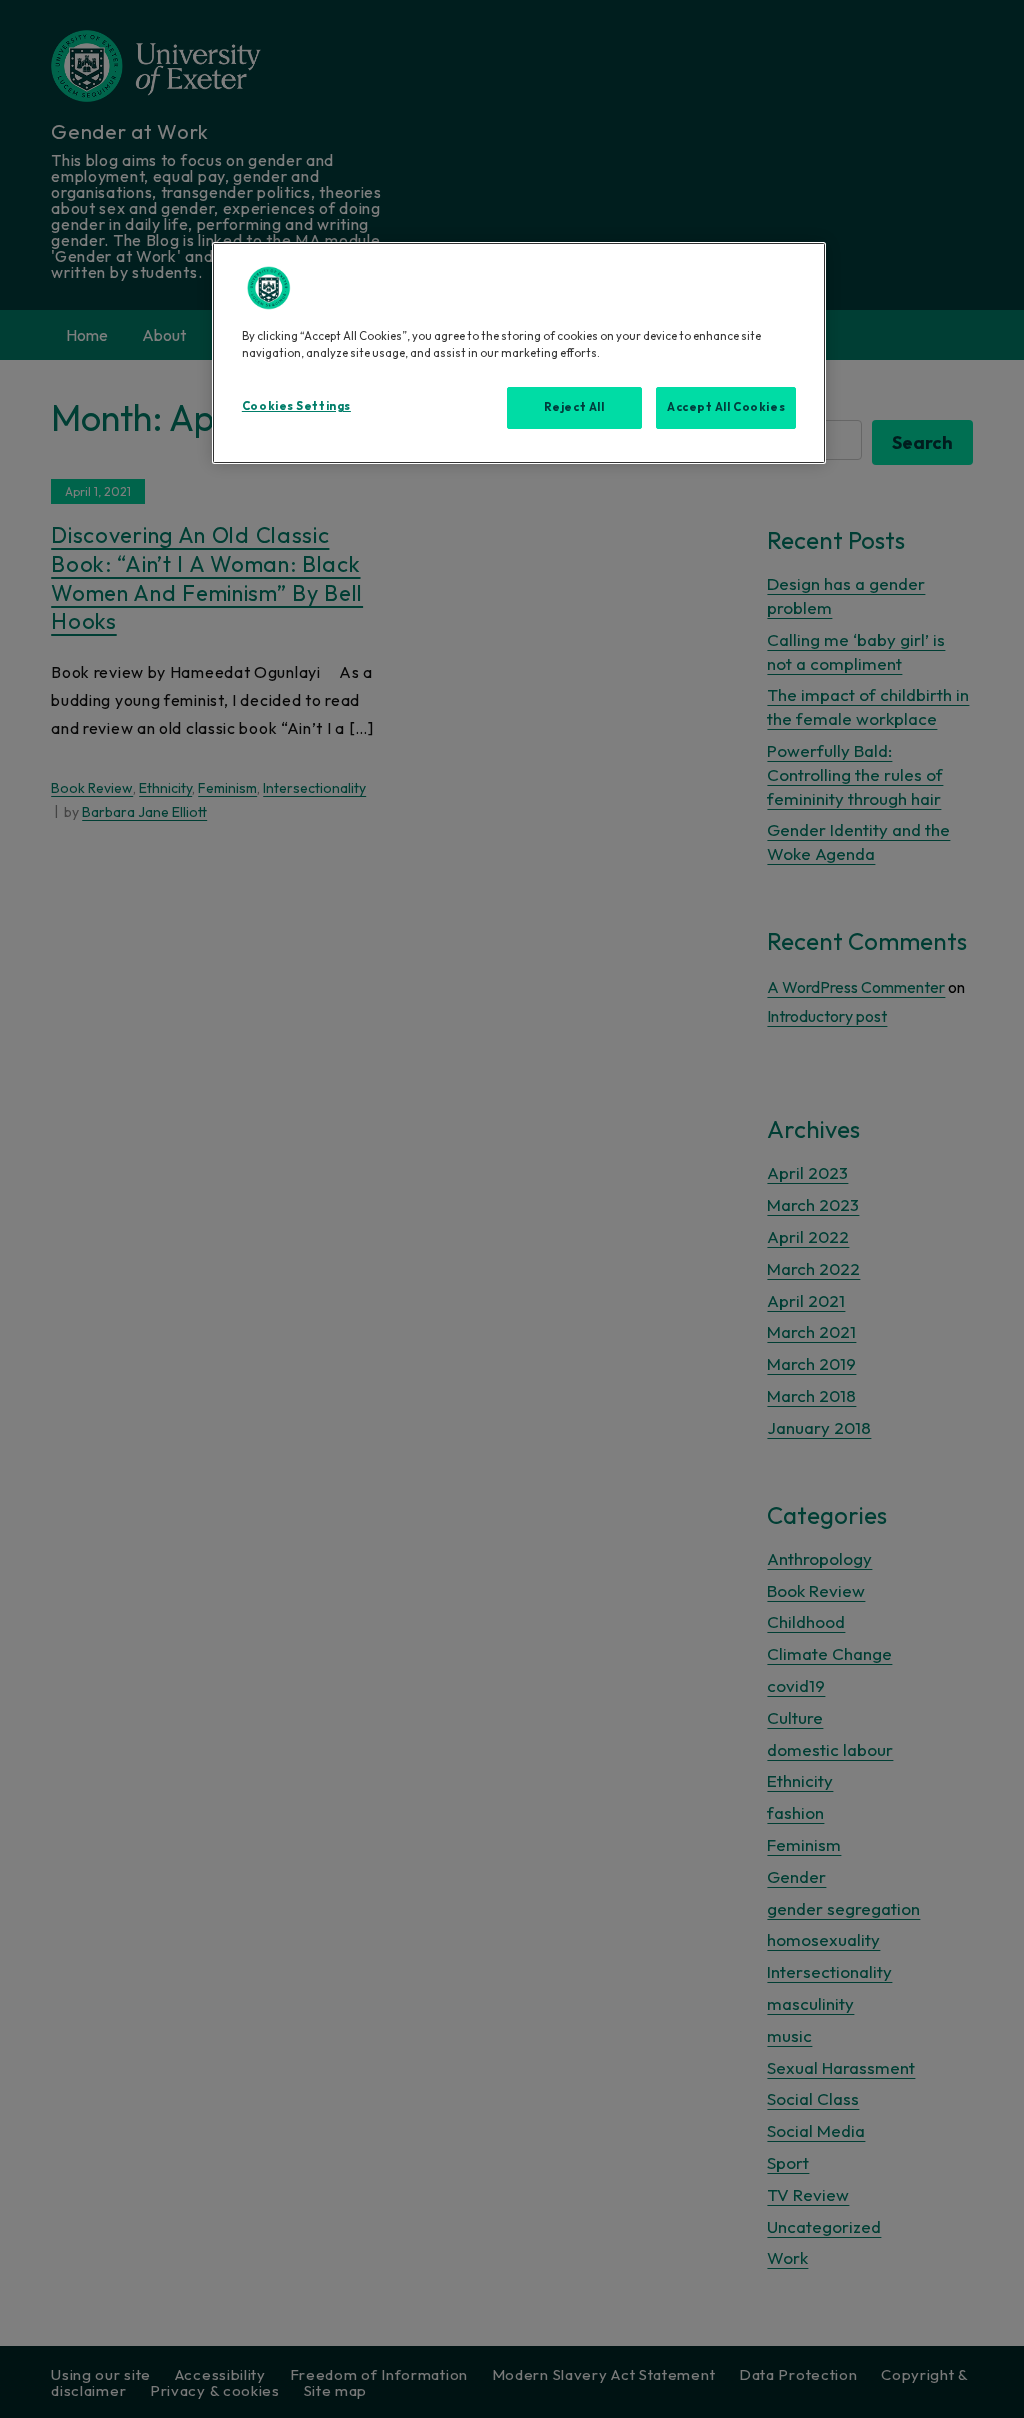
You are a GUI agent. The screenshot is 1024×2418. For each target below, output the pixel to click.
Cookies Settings (296, 406)
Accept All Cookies (726, 407)
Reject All (574, 407)
